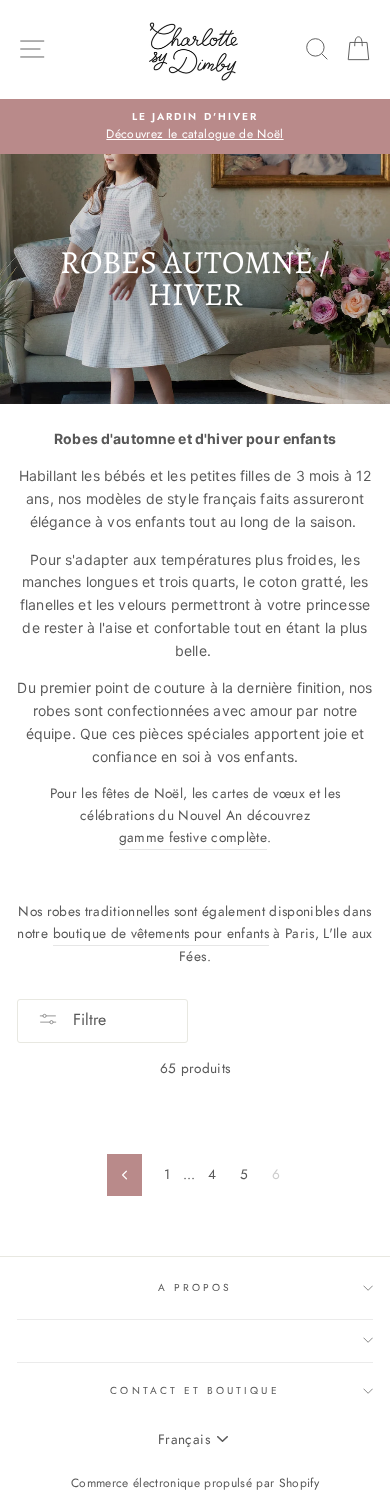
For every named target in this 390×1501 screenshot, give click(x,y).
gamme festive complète (193, 837)
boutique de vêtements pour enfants (161, 933)
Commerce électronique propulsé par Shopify (195, 1483)
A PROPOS (195, 1287)
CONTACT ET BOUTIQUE (194, 1390)
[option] (195, 127)
